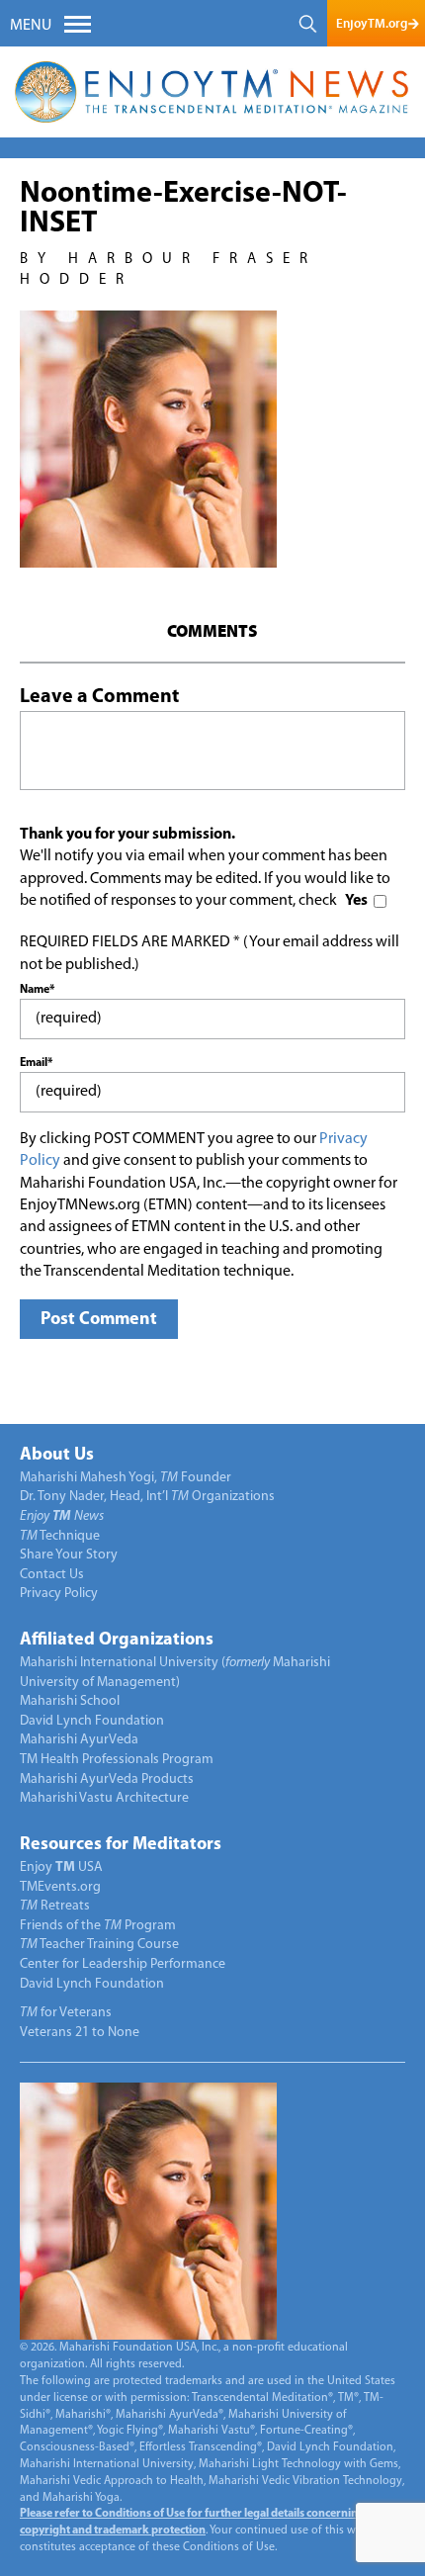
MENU (31, 26)
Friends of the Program (98, 1926)
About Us (57, 1456)
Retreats (55, 1906)
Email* (36, 1063)
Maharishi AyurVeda (79, 1740)
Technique (60, 1536)
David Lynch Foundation (92, 1721)
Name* (37, 990)
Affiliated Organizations (117, 1641)
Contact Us (52, 1575)
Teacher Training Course (99, 1945)
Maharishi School (70, 1701)
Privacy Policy (59, 1594)
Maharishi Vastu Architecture (104, 1798)
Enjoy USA (61, 1867)
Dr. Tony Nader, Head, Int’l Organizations (147, 1497)
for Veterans (66, 2013)
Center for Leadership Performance (123, 1964)
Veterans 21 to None (80, 2033)
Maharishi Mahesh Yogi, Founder (126, 1478)
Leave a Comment (99, 697)
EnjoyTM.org (372, 23)
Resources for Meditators (121, 1845)
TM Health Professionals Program (117, 1760)
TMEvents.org (60, 1887)
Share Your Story (69, 1555)
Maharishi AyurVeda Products (107, 1779)
